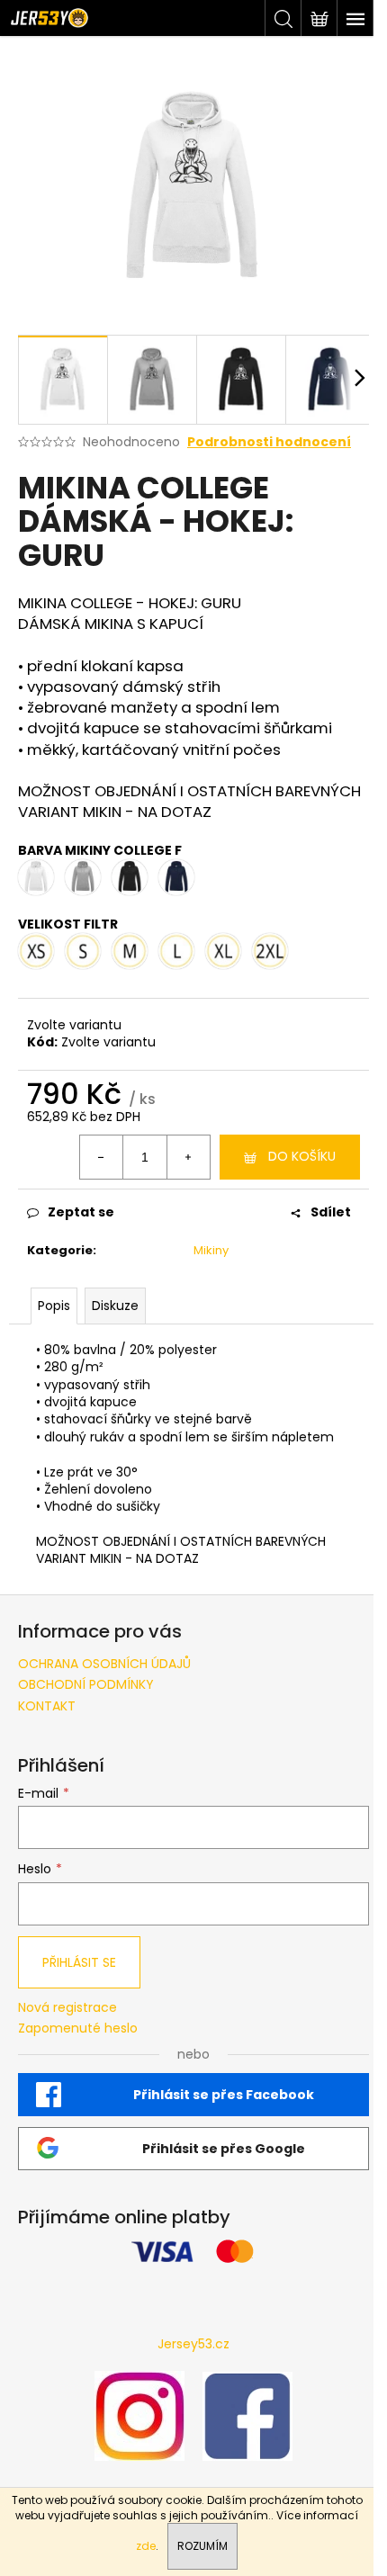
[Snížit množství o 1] (102, 1157)
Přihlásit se (79, 1962)
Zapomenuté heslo (78, 2028)
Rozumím (202, 2546)
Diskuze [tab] (115, 1306)
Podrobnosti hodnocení (269, 442)
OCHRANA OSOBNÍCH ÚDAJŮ (104, 1664)
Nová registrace (67, 2008)
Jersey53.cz (193, 2344)
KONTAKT (47, 1706)
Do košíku (302, 1156)
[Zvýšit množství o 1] (188, 1157)
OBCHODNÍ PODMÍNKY (86, 1684)
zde (146, 2546)
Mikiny (211, 1250)
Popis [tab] (54, 1306)
